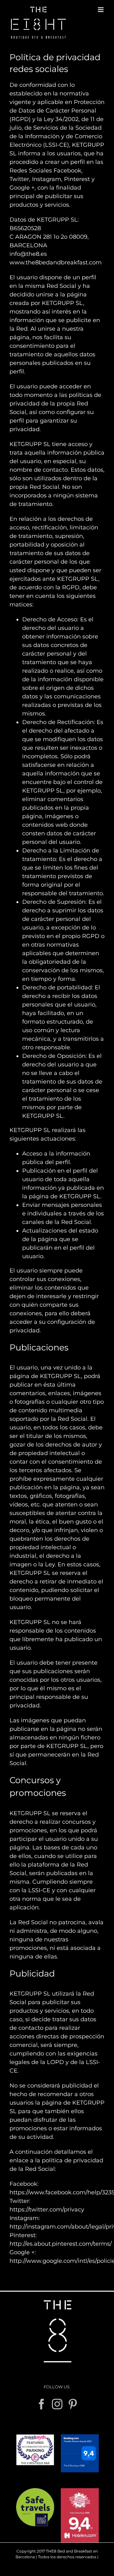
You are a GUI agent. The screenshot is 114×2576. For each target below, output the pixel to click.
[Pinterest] (73, 2404)
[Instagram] (57, 2404)
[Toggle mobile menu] (101, 10)
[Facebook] (42, 2404)
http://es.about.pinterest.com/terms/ (61, 2244)
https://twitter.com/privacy (47, 2210)
